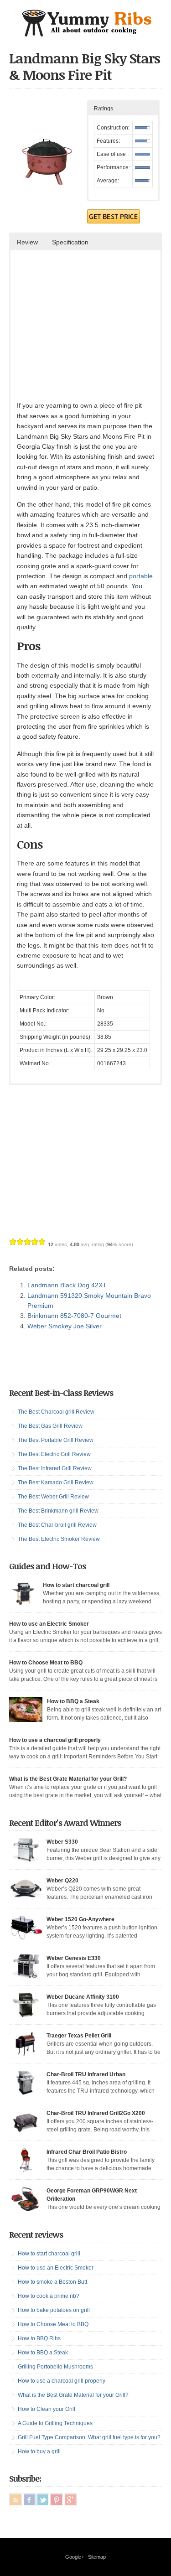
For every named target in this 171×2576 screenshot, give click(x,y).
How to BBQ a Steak (73, 1701)
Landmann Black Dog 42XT (67, 1285)
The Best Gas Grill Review (50, 1426)
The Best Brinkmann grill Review (58, 1511)
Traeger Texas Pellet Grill (79, 2036)
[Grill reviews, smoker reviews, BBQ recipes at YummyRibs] (86, 34)
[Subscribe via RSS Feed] (16, 2500)
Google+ (75, 2557)
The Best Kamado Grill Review (56, 1482)
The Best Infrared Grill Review (55, 1468)
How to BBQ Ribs (39, 2338)
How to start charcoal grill (76, 1585)
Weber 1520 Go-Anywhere (80, 1919)
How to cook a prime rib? (49, 2296)
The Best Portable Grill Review (56, 1440)
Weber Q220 (62, 1881)
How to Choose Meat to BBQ (46, 1663)
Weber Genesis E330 (74, 1958)
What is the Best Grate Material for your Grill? (68, 1779)
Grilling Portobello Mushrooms (55, 2367)
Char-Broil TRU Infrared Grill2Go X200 (96, 2113)
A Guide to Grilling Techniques (55, 2423)
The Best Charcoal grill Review (56, 1412)
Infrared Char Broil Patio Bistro (87, 2152)
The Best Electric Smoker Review (59, 1539)
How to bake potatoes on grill (54, 2310)
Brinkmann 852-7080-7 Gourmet (74, 1316)
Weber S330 (62, 1842)
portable (141, 576)
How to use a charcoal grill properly (55, 1740)
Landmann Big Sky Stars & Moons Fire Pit (85, 66)
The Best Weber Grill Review (53, 1497)
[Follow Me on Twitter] (43, 2500)
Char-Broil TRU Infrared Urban (86, 2074)
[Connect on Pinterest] (57, 2500)
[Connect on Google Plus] (70, 2500)
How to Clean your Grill (47, 2409)
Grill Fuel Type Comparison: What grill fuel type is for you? (89, 2437)
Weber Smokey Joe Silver (65, 1326)
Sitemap (97, 2557)
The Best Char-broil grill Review (57, 1525)
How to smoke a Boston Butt (52, 2282)
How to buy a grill (39, 2452)
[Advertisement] (93, 332)
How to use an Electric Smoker (49, 1624)
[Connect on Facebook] (29, 2500)
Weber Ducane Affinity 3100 (83, 1997)
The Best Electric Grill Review (54, 1454)
